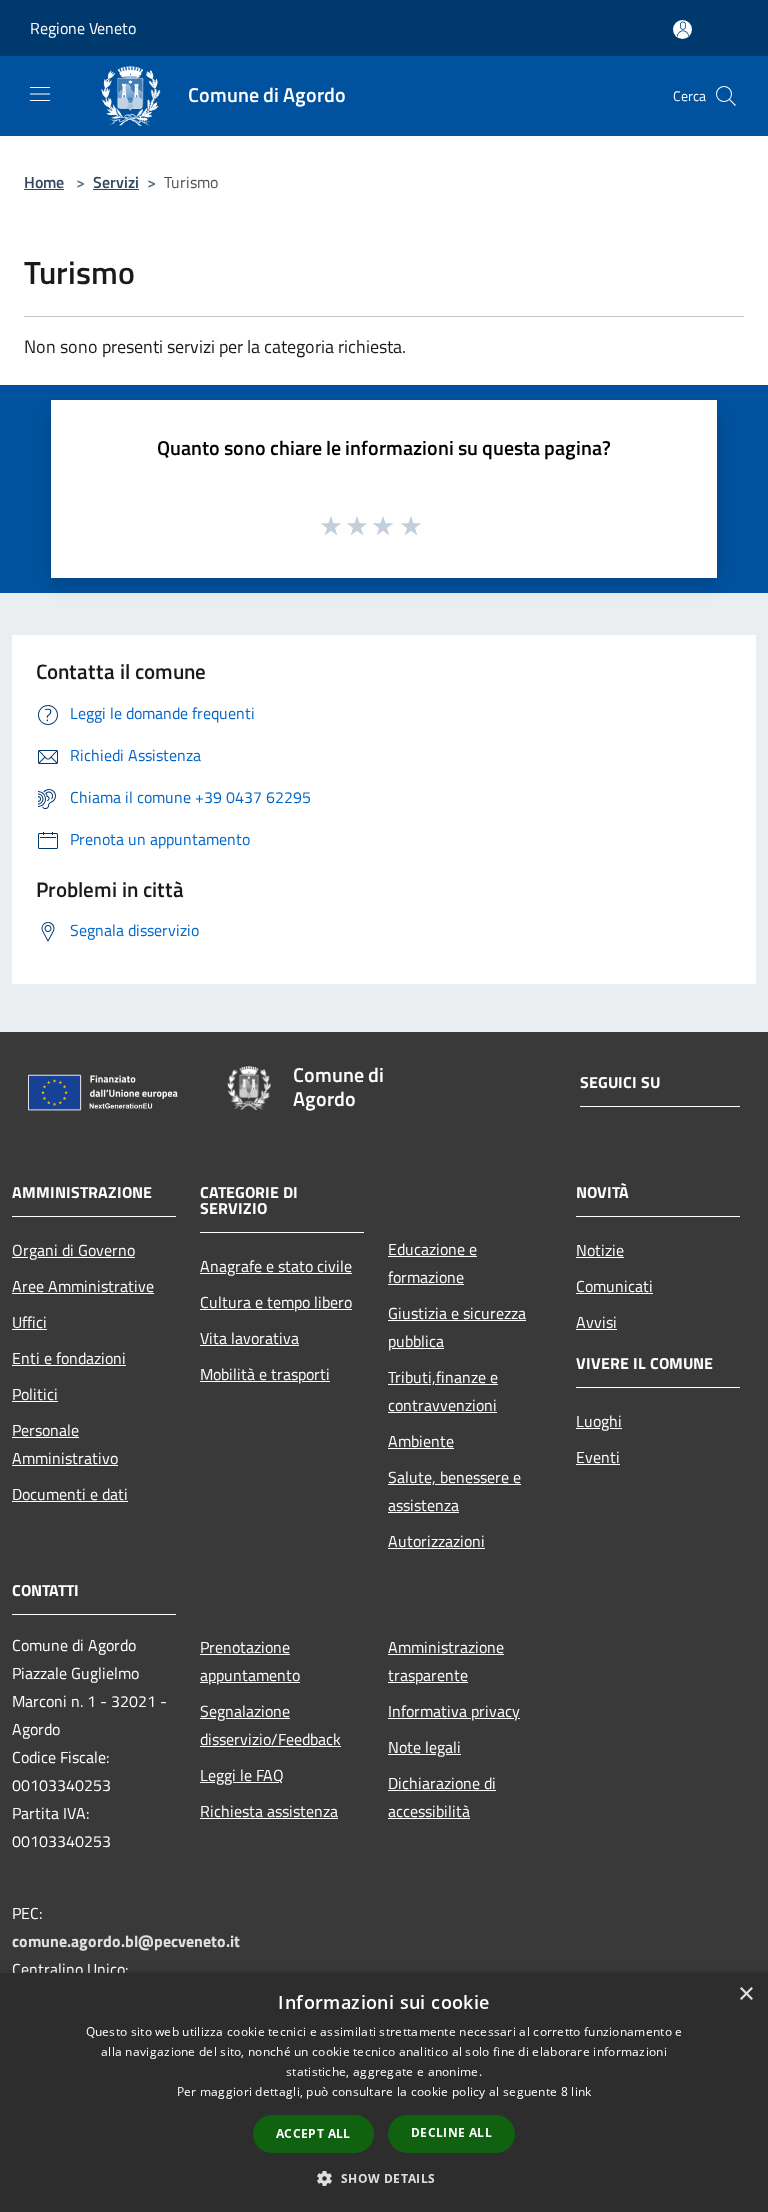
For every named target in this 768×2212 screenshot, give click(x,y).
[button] (383, 2178)
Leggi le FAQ (242, 1775)
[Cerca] (726, 96)
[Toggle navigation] (40, 94)
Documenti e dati (70, 1494)
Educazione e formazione (432, 1263)
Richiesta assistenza (269, 1811)
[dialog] (384, 2092)
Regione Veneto (83, 28)
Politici (35, 1394)
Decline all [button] (451, 2132)
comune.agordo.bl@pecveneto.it (126, 1941)
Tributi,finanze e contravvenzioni (443, 1391)
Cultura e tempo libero (276, 1302)
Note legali (424, 1747)
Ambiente (421, 1441)
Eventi (598, 1457)
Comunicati (614, 1286)
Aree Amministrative (83, 1286)
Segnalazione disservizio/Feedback (270, 1725)
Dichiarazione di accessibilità (442, 1797)
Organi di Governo (73, 1250)
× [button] (745, 1994)
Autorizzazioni (436, 1541)
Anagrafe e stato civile (276, 1266)
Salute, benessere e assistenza (454, 1491)
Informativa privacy (454, 1711)
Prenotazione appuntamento (250, 1661)
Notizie (600, 1250)
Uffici (29, 1322)
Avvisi (596, 1322)
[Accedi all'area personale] (682, 29)
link (581, 2091)
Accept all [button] (313, 2133)
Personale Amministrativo (65, 1444)
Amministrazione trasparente (446, 1661)
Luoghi (599, 1421)
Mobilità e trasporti (265, 1374)
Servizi (116, 182)
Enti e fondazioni (69, 1358)
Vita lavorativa (249, 1338)
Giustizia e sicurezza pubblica (457, 1327)
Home (44, 182)
